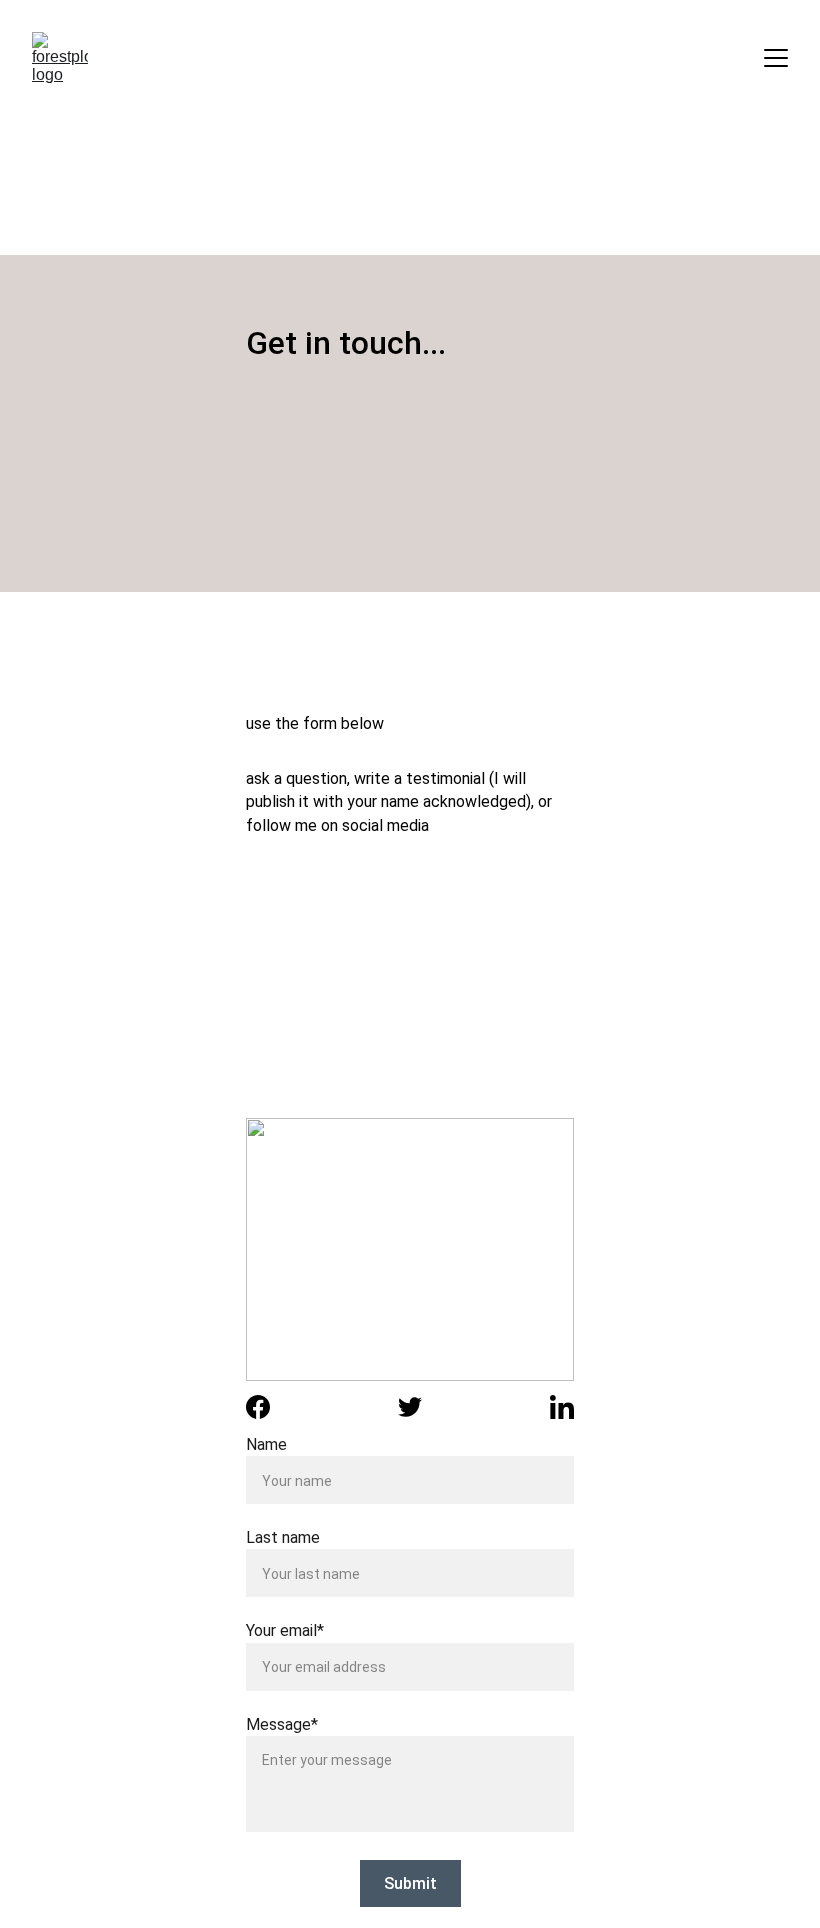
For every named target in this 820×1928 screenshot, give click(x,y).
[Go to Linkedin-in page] (562, 1407)
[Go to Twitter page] (410, 1407)
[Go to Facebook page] (258, 1407)
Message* (282, 1724)
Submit (410, 1883)
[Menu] (776, 58)
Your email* (285, 1630)
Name (266, 1444)
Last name (283, 1537)
